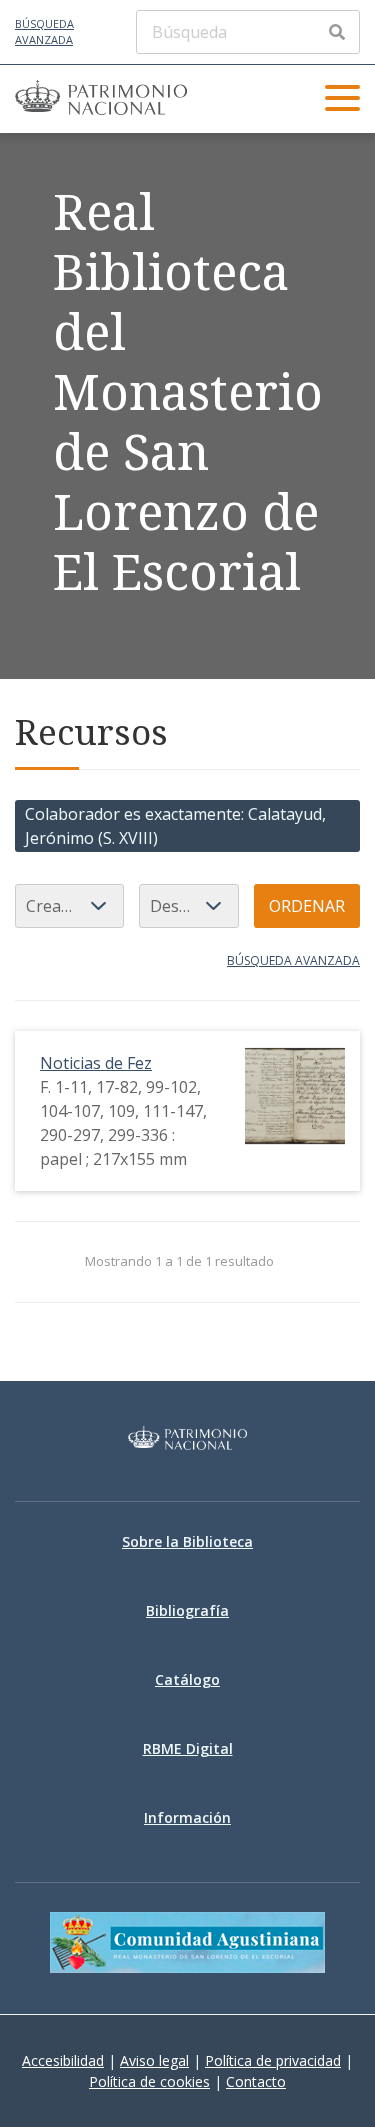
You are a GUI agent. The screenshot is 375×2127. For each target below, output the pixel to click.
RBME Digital (188, 1748)
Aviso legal (154, 2060)
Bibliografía (187, 1610)
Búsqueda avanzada (44, 32)
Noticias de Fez (96, 1063)
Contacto (256, 2081)
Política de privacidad (273, 2060)
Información (187, 1817)
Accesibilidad (63, 2060)
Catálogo (187, 1679)
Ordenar (307, 906)
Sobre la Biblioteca (187, 1541)
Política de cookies (149, 2081)
